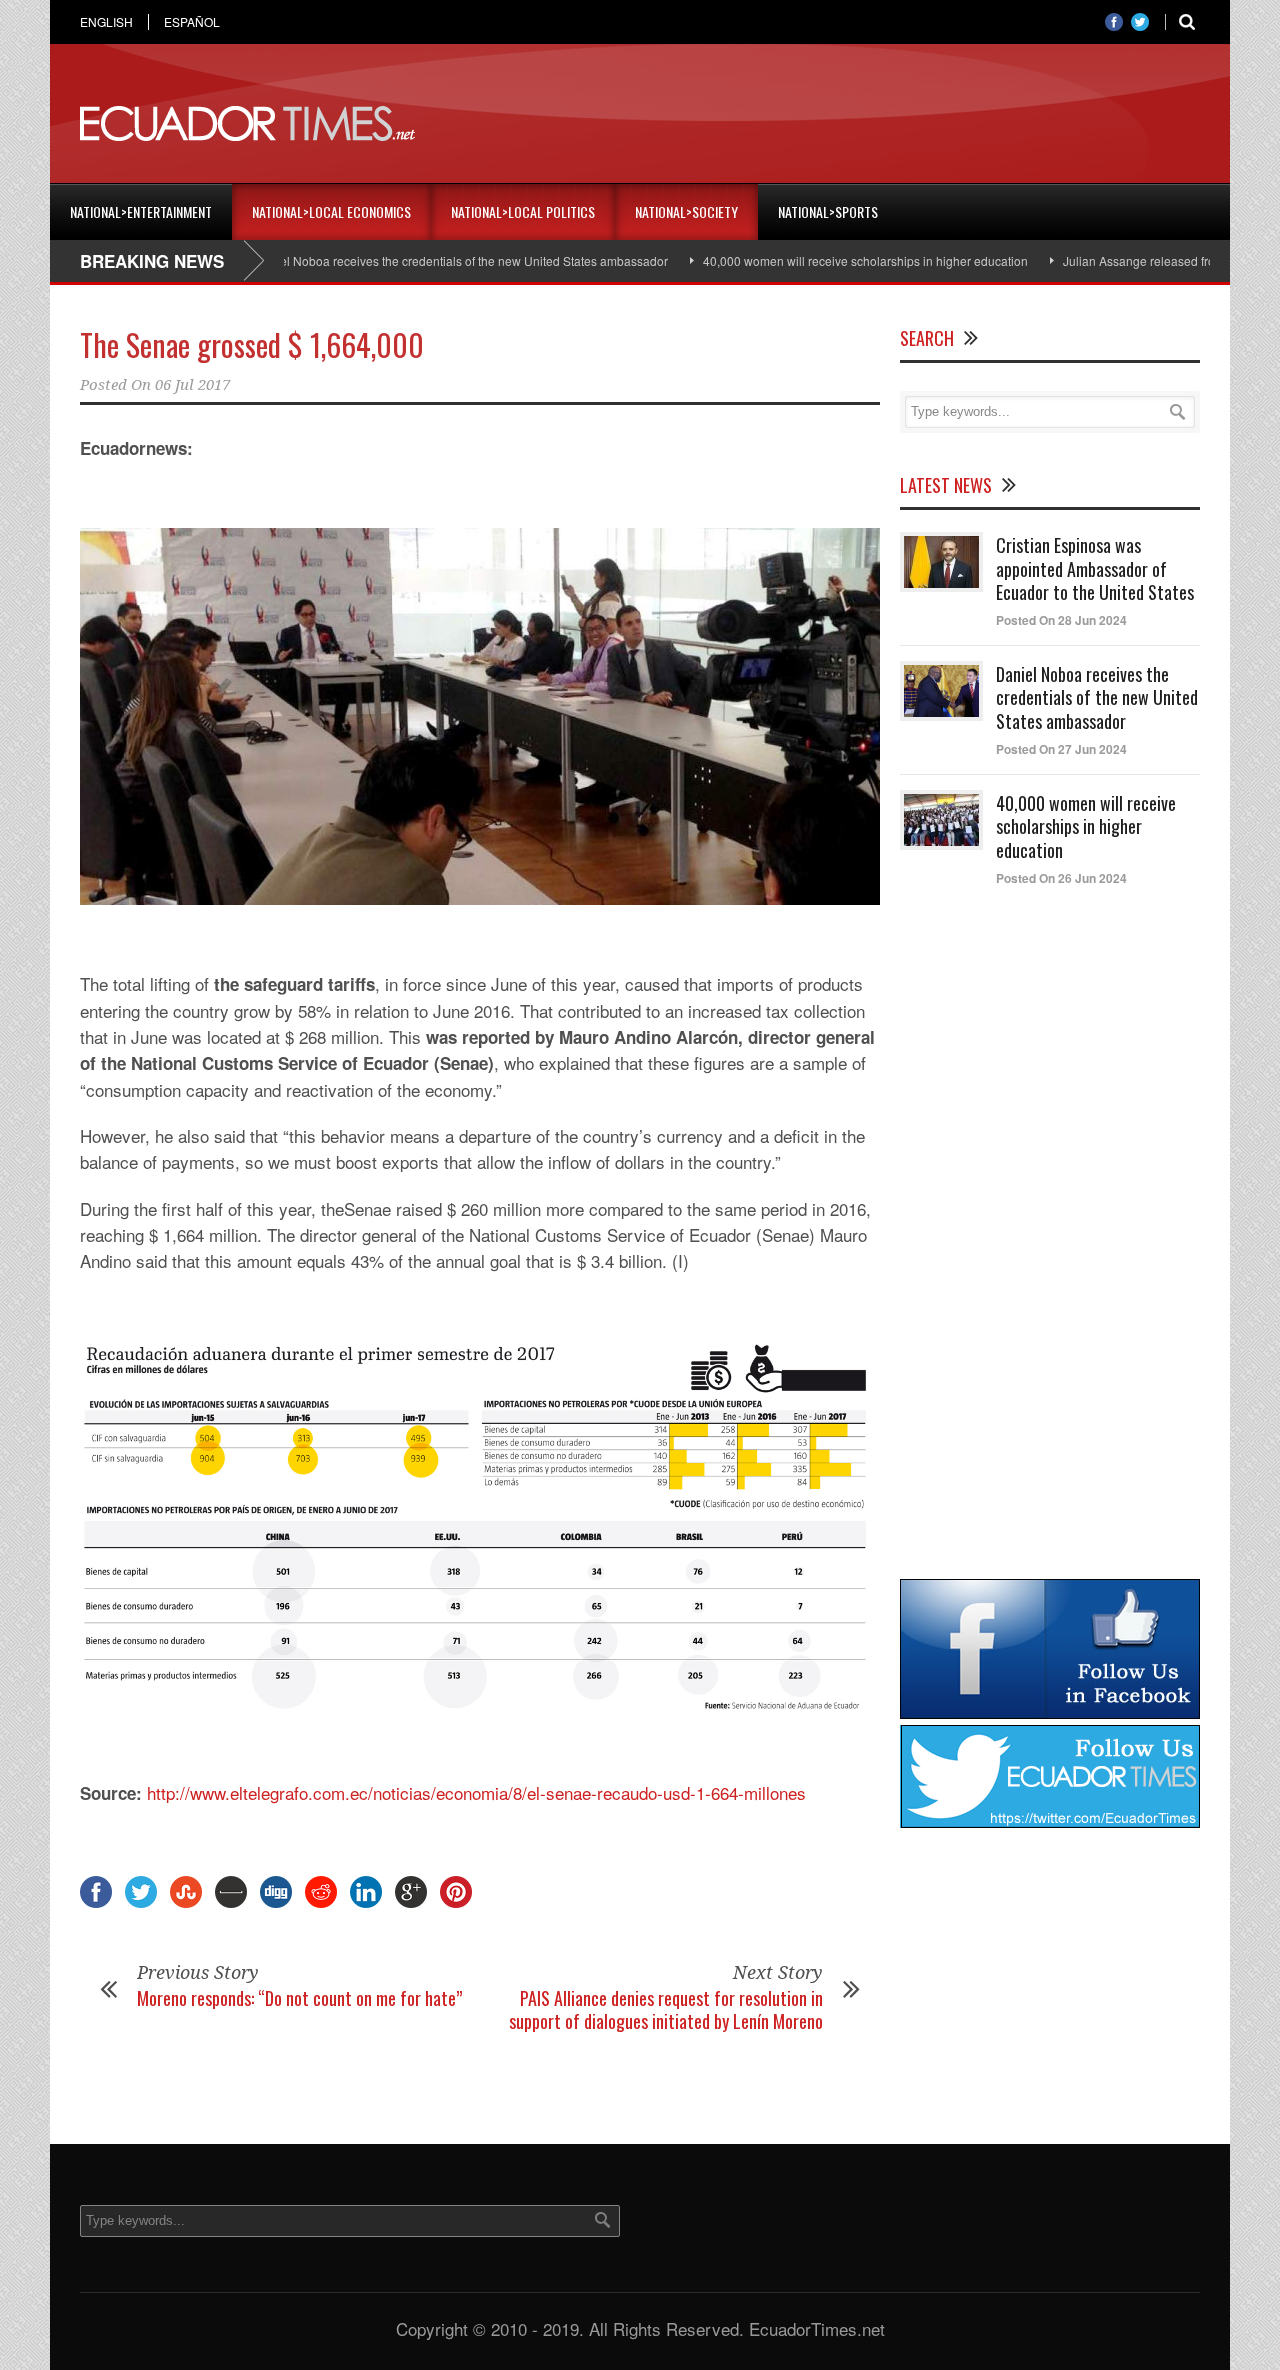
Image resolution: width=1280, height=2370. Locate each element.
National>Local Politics (523, 211)
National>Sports (828, 211)
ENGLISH (106, 22)
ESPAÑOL (192, 22)
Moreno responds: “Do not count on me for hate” (299, 1998)
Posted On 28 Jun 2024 (1061, 620)
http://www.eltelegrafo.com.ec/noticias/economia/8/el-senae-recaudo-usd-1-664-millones (476, 1792)
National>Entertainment (141, 211)
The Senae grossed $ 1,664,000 (252, 344)
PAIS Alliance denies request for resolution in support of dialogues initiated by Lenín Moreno (666, 2009)
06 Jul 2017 (192, 385)
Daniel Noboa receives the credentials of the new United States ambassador (414, 260)
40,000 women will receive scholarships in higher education (818, 260)
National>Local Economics (331, 211)
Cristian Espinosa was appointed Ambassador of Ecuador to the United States (1095, 568)
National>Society (686, 211)
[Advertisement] (836, 124)
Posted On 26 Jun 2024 (1061, 878)
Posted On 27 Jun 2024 (1061, 749)
